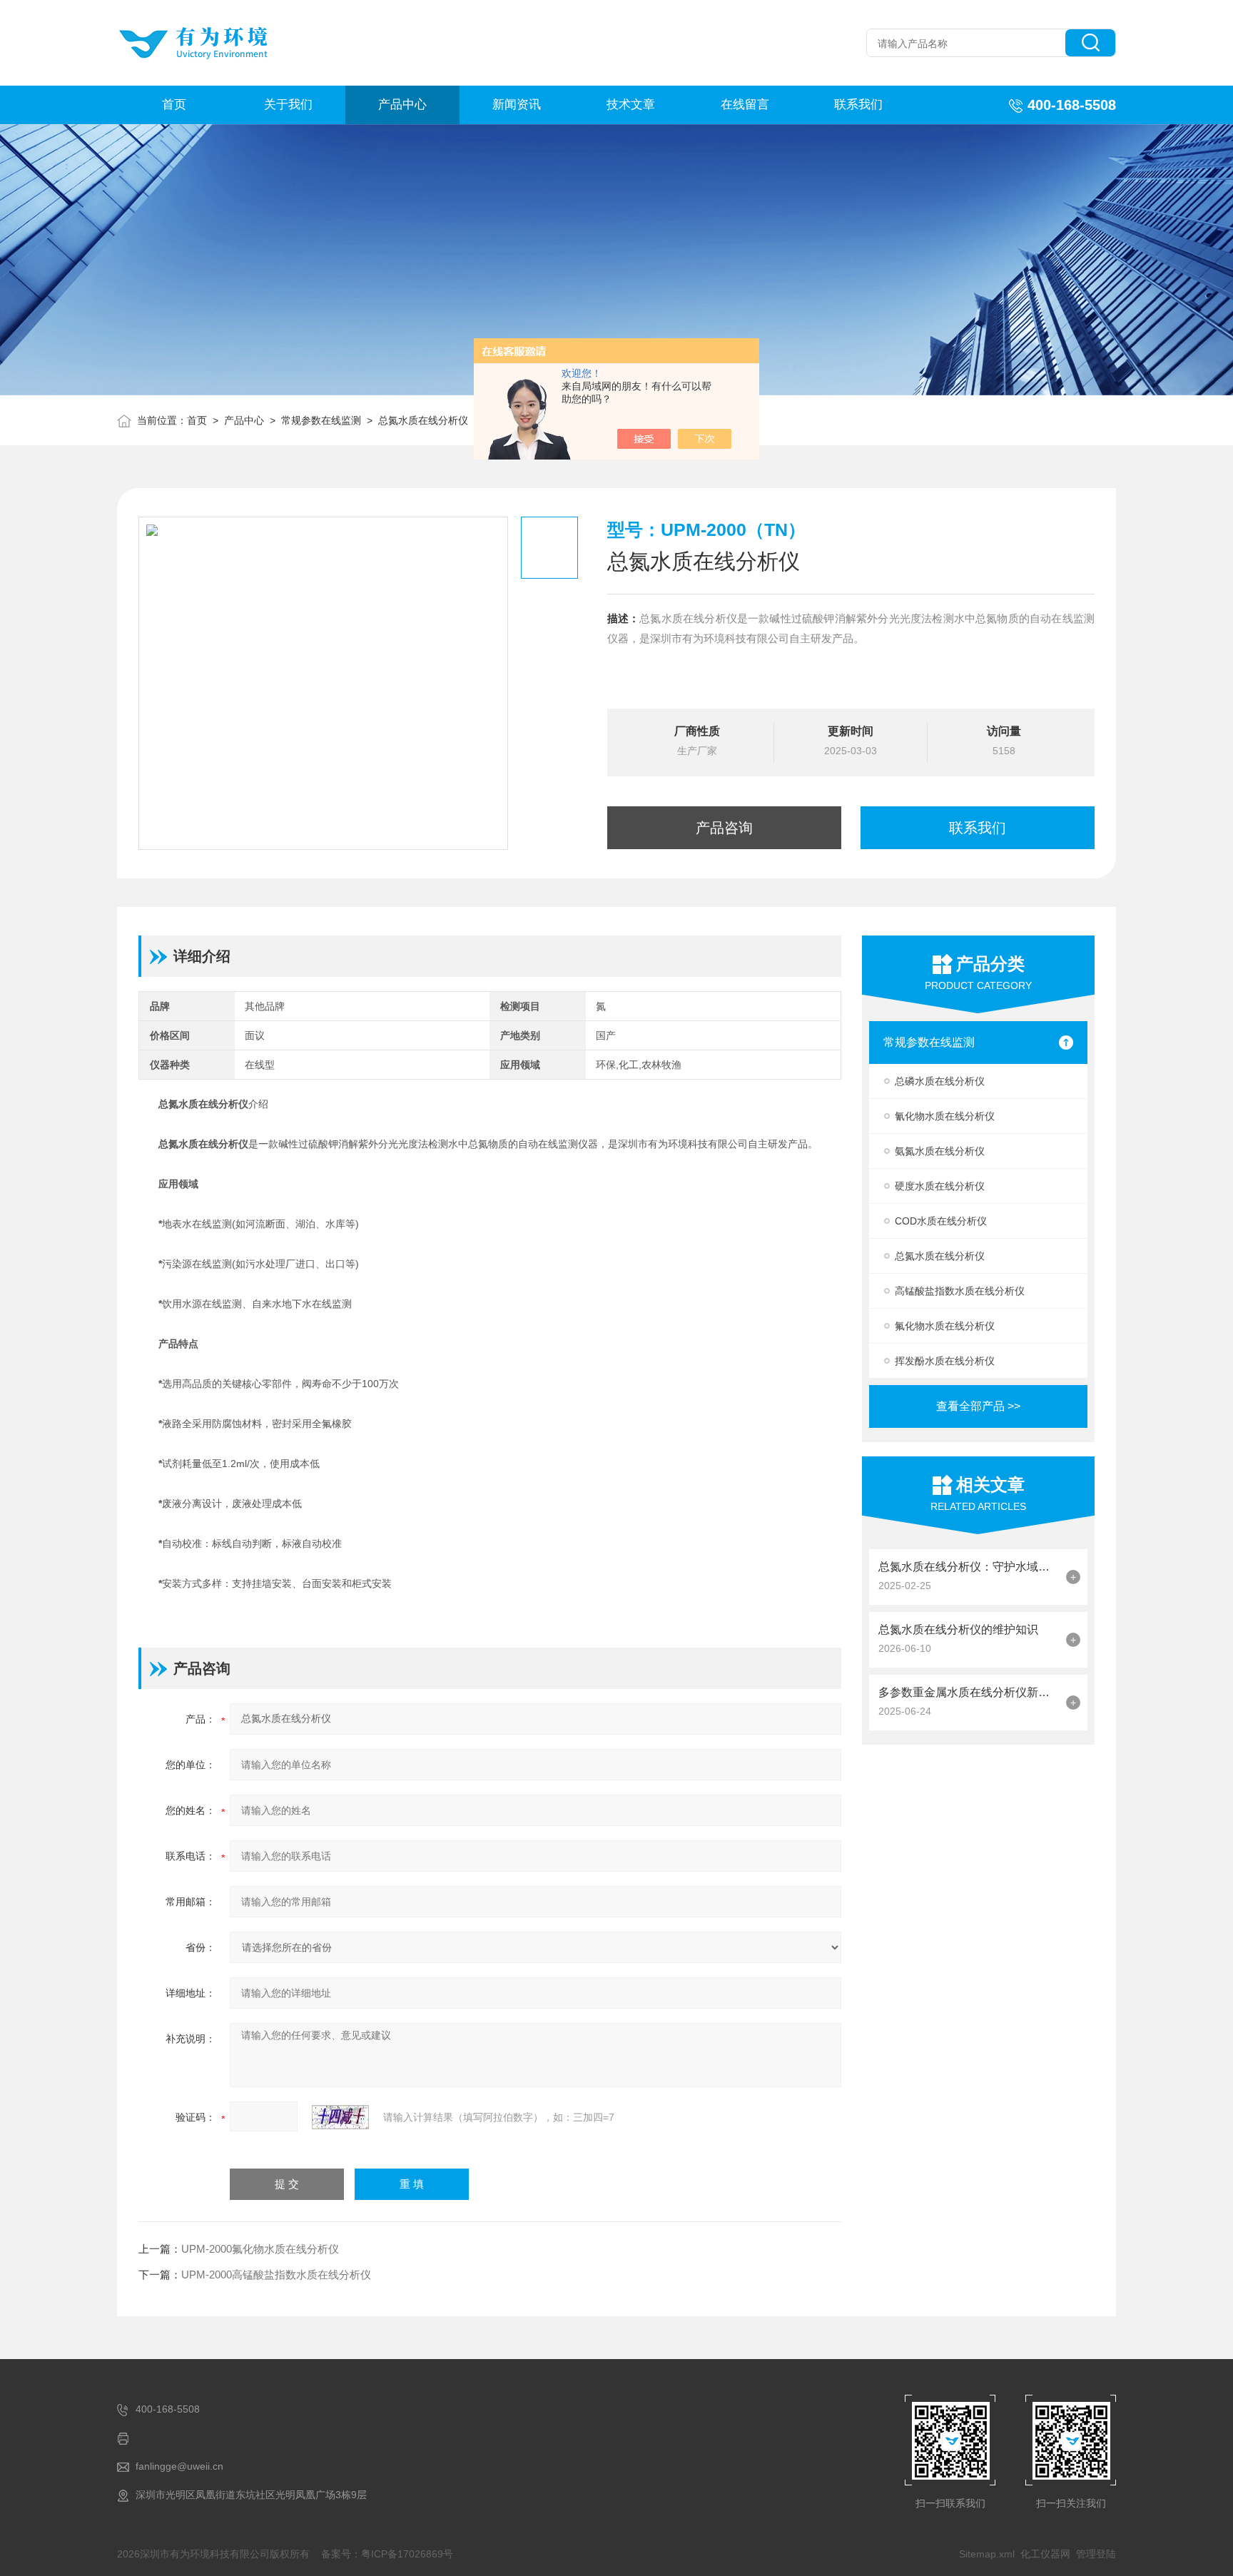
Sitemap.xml (987, 2554)
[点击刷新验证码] (340, 2117)
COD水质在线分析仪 (941, 1221)
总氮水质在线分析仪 (423, 420)
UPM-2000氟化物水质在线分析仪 (260, 2249)
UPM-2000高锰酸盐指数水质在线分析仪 (276, 2275)
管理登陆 (1096, 2554)
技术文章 (631, 105)
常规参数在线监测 (321, 420)
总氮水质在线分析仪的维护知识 (958, 1629)
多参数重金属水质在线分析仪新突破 (969, 1692)
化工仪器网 (1045, 2554)
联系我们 (858, 105)
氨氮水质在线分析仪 (940, 1151)
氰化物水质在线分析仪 (945, 1116)
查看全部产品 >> (978, 1406)
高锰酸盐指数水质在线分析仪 (960, 1291)
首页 (174, 105)
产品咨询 (724, 828)
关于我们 (288, 105)
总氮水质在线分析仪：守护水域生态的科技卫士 (969, 1567)
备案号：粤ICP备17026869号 (387, 2554)
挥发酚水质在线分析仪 (945, 1361)
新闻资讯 (517, 105)
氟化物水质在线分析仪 (945, 1326)
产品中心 (402, 105)
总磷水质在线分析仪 (940, 1081)
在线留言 (745, 105)
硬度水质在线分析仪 (940, 1186)
